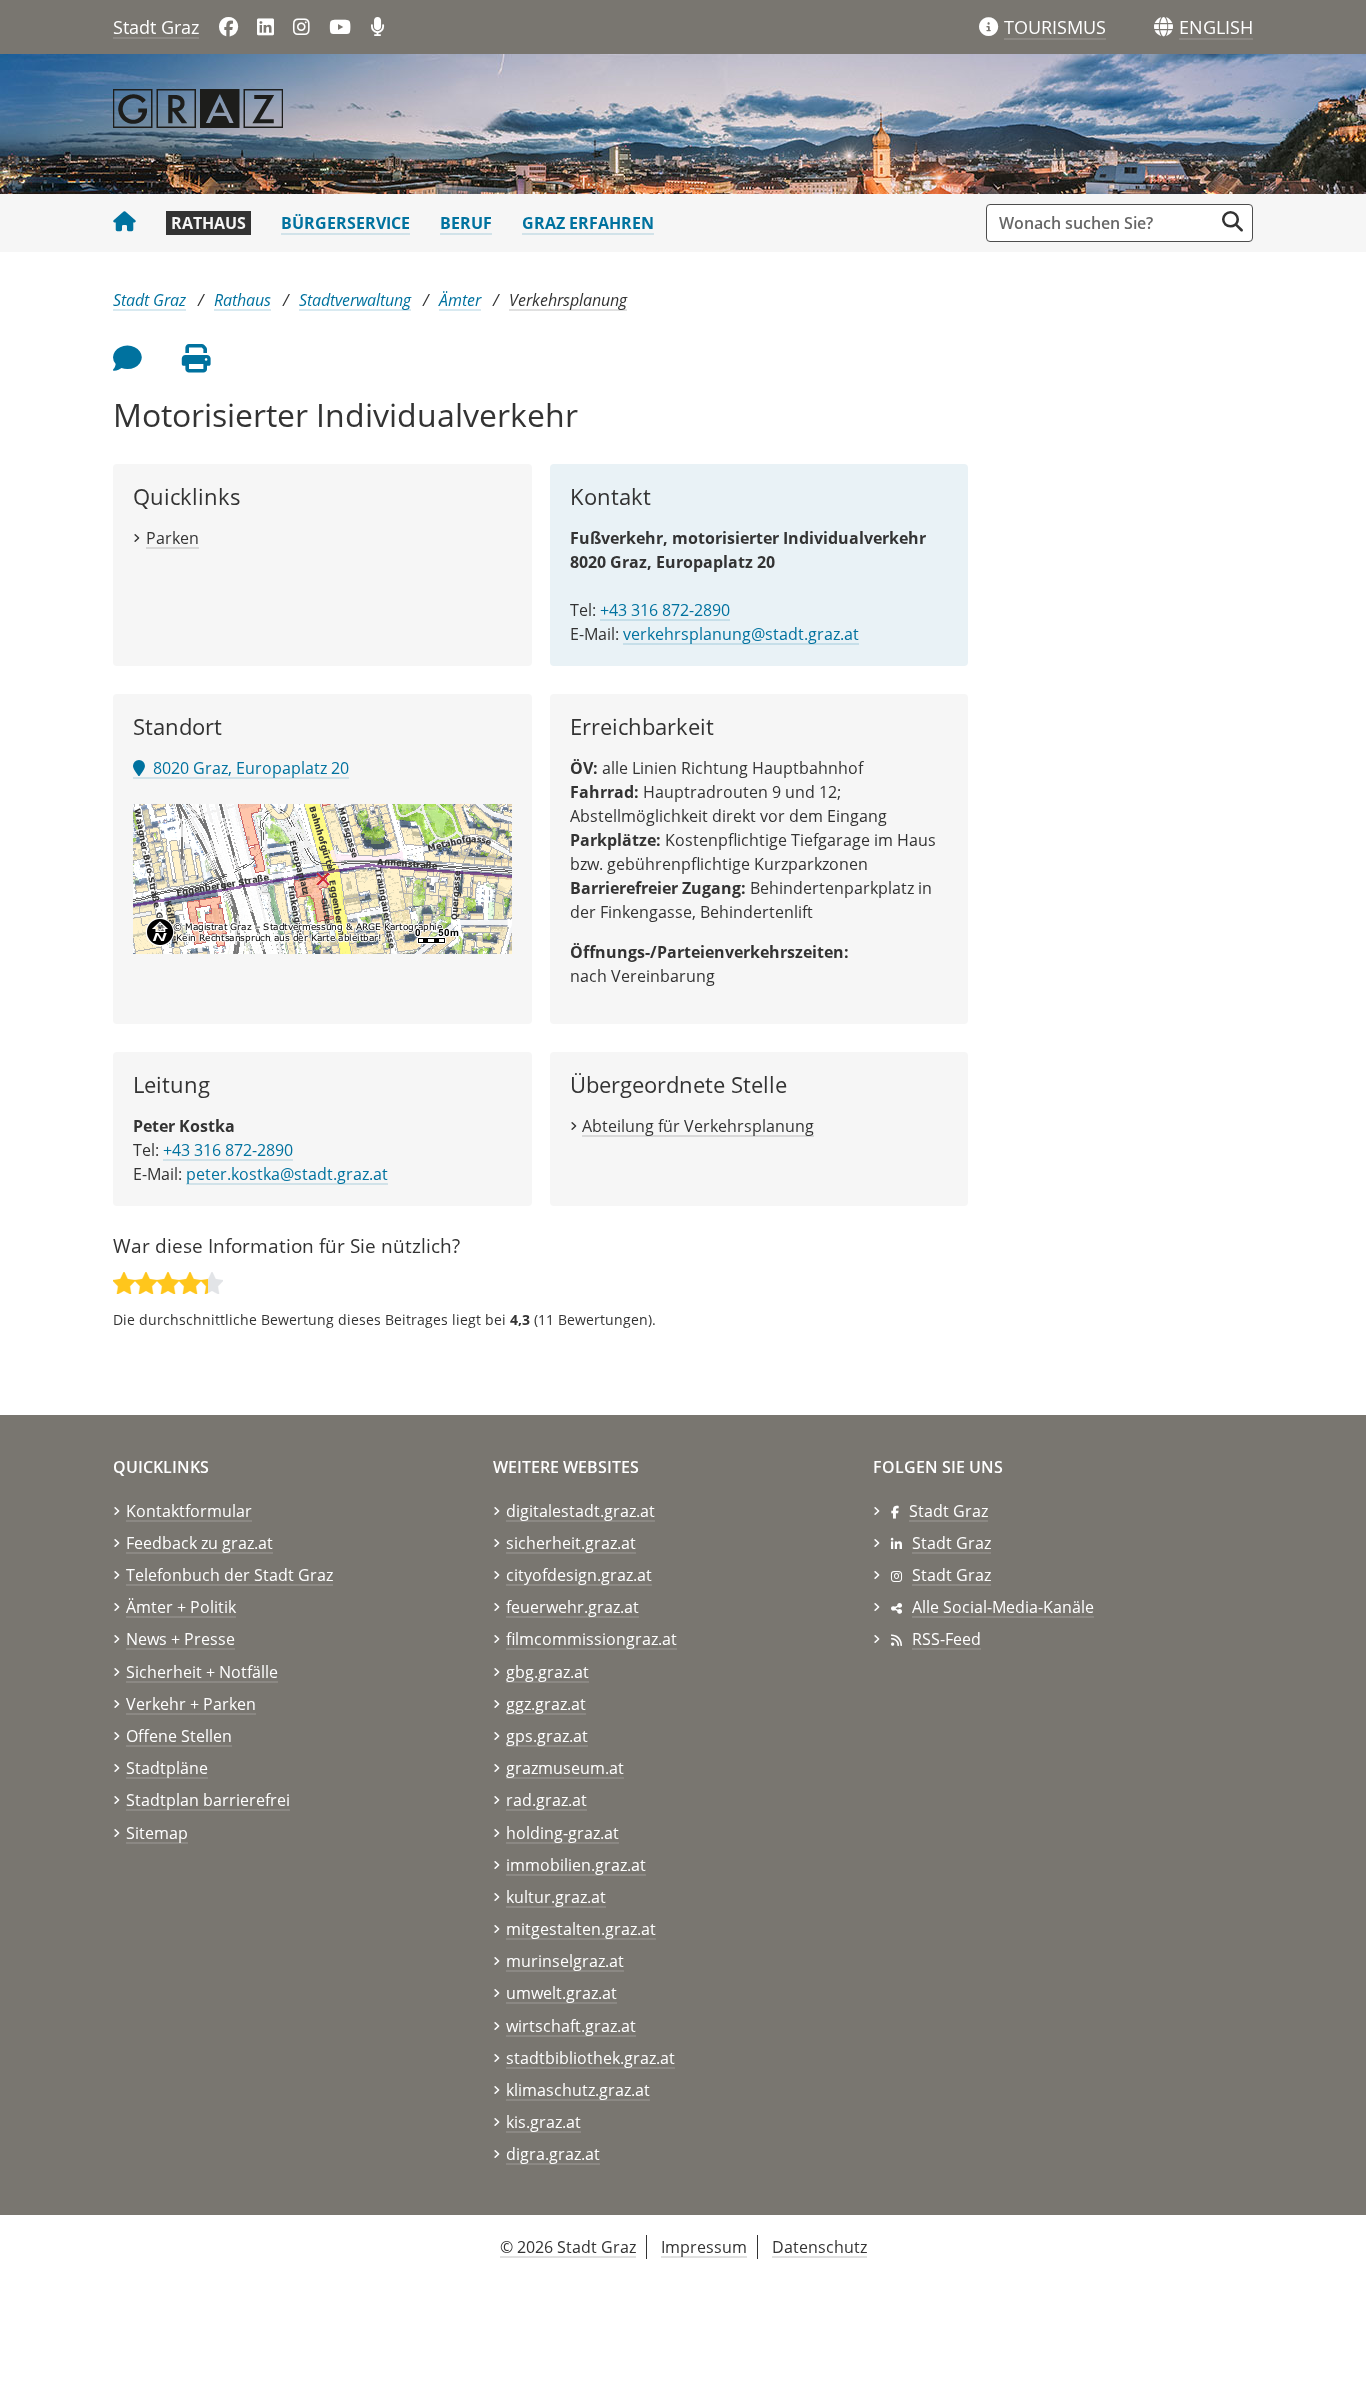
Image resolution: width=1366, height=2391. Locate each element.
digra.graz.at (553, 2154)
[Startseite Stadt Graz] (124, 223)
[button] (1216, 28)
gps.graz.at (547, 1736)
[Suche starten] (1232, 221)
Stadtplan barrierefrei (208, 1800)
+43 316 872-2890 (665, 610)
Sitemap (157, 1833)
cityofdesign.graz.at (579, 1575)
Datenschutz (819, 2247)
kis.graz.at (543, 2122)
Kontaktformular (189, 1511)
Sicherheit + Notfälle (202, 1672)
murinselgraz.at (565, 1961)
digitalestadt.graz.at (580, 1511)
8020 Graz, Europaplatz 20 (247, 768)
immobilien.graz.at (576, 1865)
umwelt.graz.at (561, 1993)
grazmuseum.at (565, 1768)
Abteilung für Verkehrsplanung (698, 1126)
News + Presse (180, 1639)
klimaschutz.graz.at (578, 2090)
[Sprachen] (1163, 27)
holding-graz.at (562, 1833)
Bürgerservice (345, 223)
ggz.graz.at (546, 1704)
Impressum (704, 2247)
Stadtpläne (167, 1768)
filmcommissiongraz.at (591, 1639)
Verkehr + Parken (191, 1704)
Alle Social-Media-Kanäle (1003, 1607)
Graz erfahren (588, 223)
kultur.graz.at (556, 1897)
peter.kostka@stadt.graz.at (287, 1174)
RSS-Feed (946, 1639)
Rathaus (208, 223)
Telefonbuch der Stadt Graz (229, 1575)
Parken (172, 538)
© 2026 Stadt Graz (568, 2247)
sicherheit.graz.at (571, 1543)
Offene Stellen (179, 1736)
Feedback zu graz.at (199, 1543)
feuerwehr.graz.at (572, 1607)
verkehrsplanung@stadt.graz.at (741, 634)
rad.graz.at (546, 1800)
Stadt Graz (156, 27)
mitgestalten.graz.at (581, 1929)
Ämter (460, 300)
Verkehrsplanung (568, 300)
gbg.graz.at (547, 1672)
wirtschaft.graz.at (571, 2026)
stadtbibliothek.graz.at (590, 2058)
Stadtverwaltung (355, 300)
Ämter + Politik (181, 1607)
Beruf (466, 223)
